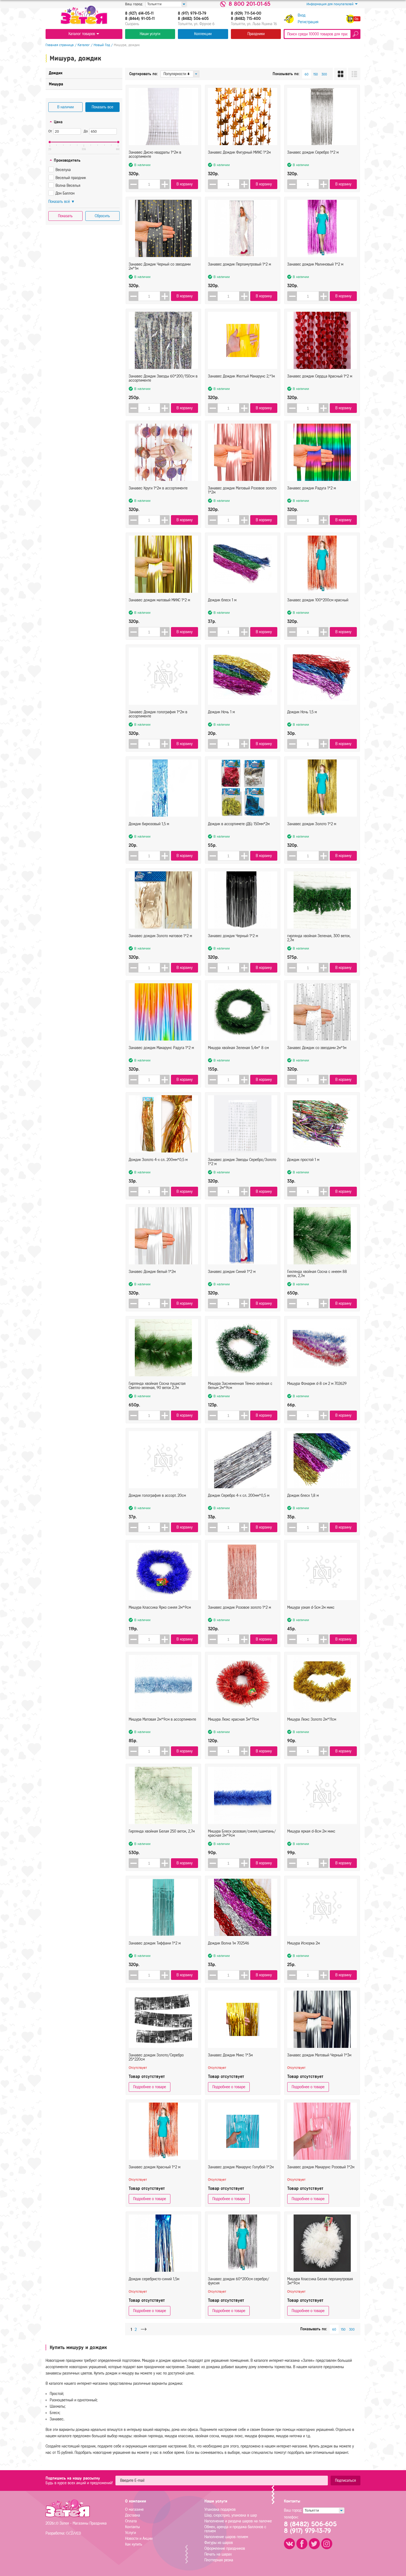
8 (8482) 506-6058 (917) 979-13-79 (310, 2527)
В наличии (65, 107)
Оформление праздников (225, 2549)
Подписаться (346, 2481)
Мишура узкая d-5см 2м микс (311, 1607)
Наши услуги (150, 34)
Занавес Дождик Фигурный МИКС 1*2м (239, 152)
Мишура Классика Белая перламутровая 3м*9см (320, 2281)
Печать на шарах (218, 2554)
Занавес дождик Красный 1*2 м (155, 2167)
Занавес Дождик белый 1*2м (152, 1272)
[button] (165, 184)
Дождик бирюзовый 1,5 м (149, 824)
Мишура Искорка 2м (304, 1943)
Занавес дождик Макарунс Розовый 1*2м (321, 2167)
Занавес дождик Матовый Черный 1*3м (319, 2055)
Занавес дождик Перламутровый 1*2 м (239, 264)
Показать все (102, 107)
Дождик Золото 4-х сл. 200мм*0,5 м (158, 1160)
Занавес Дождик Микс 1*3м (230, 2055)
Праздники (256, 34)
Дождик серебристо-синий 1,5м (154, 2279)
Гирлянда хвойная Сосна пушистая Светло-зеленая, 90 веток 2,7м (157, 1386)
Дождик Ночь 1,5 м (302, 712)
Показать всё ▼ (62, 202)
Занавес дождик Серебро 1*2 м (313, 152)
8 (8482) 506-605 (193, 19)
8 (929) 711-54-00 (246, 14)
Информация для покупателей (330, 4)
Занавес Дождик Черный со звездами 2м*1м (160, 266)
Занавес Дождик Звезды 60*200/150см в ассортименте (163, 378)
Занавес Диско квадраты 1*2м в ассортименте (155, 154)
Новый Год (102, 45)
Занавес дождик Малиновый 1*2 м (315, 264)
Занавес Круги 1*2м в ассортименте (158, 488)
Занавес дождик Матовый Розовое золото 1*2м (242, 490)
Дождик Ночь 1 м (221, 712)
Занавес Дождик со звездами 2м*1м (317, 1048)
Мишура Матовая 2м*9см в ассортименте (162, 1719)
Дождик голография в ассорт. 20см (157, 1496)
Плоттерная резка (219, 2560)
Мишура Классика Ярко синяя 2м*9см (160, 1607)
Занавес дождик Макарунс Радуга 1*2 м (161, 1048)
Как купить (134, 2544)
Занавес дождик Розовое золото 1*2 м (239, 1607)
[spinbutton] (149, 184)
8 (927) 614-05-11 (139, 14)
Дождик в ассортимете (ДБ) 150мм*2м (239, 824)
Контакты (132, 2527)
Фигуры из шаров (219, 2543)
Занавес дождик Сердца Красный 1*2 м (320, 376)
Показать (65, 216)
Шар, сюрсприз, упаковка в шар (231, 2515)
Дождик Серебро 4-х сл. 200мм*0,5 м (239, 1496)
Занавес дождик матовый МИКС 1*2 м (159, 600)
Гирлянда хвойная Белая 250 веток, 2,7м (162, 1831)
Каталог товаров (82, 34)
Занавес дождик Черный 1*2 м (233, 936)
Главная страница (60, 45)
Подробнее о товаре (150, 2087)
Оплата (131, 2521)
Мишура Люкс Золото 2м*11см (312, 1719)
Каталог (84, 45)
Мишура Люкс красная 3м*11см (233, 1719)
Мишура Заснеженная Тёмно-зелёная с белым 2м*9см (240, 1386)
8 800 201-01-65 (250, 4)
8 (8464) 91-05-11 (140, 19)
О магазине (134, 2510)
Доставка (133, 2515)
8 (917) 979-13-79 (192, 14)
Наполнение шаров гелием (226, 2537)
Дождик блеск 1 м (222, 600)
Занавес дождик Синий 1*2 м (232, 1272)
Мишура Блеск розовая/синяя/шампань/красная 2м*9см (242, 1833)
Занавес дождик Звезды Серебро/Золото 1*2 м (242, 1162)
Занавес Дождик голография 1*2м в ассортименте (158, 714)
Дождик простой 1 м (303, 1160)
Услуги (130, 2533)
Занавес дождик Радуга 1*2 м (312, 488)
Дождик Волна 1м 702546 (229, 1943)
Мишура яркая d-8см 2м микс (311, 1831)
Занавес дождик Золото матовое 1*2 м (160, 936)
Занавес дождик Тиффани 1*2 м (155, 1943)
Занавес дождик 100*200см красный (318, 600)
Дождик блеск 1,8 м (303, 1496)
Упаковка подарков (220, 2510)
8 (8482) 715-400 (246, 19)
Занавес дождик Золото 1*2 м (312, 824)
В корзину (184, 184)
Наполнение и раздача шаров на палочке (238, 2521)
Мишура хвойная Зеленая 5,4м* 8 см (238, 1048)
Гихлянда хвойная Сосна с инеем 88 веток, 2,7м (317, 1274)
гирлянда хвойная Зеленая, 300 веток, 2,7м (319, 938)
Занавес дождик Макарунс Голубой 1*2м (241, 2167)
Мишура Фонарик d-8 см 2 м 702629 (317, 1384)
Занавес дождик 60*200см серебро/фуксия (239, 2281)
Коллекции (203, 34)
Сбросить (102, 216)
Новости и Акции (139, 2539)
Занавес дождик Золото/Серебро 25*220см (156, 2057)
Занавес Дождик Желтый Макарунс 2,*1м (241, 376)
